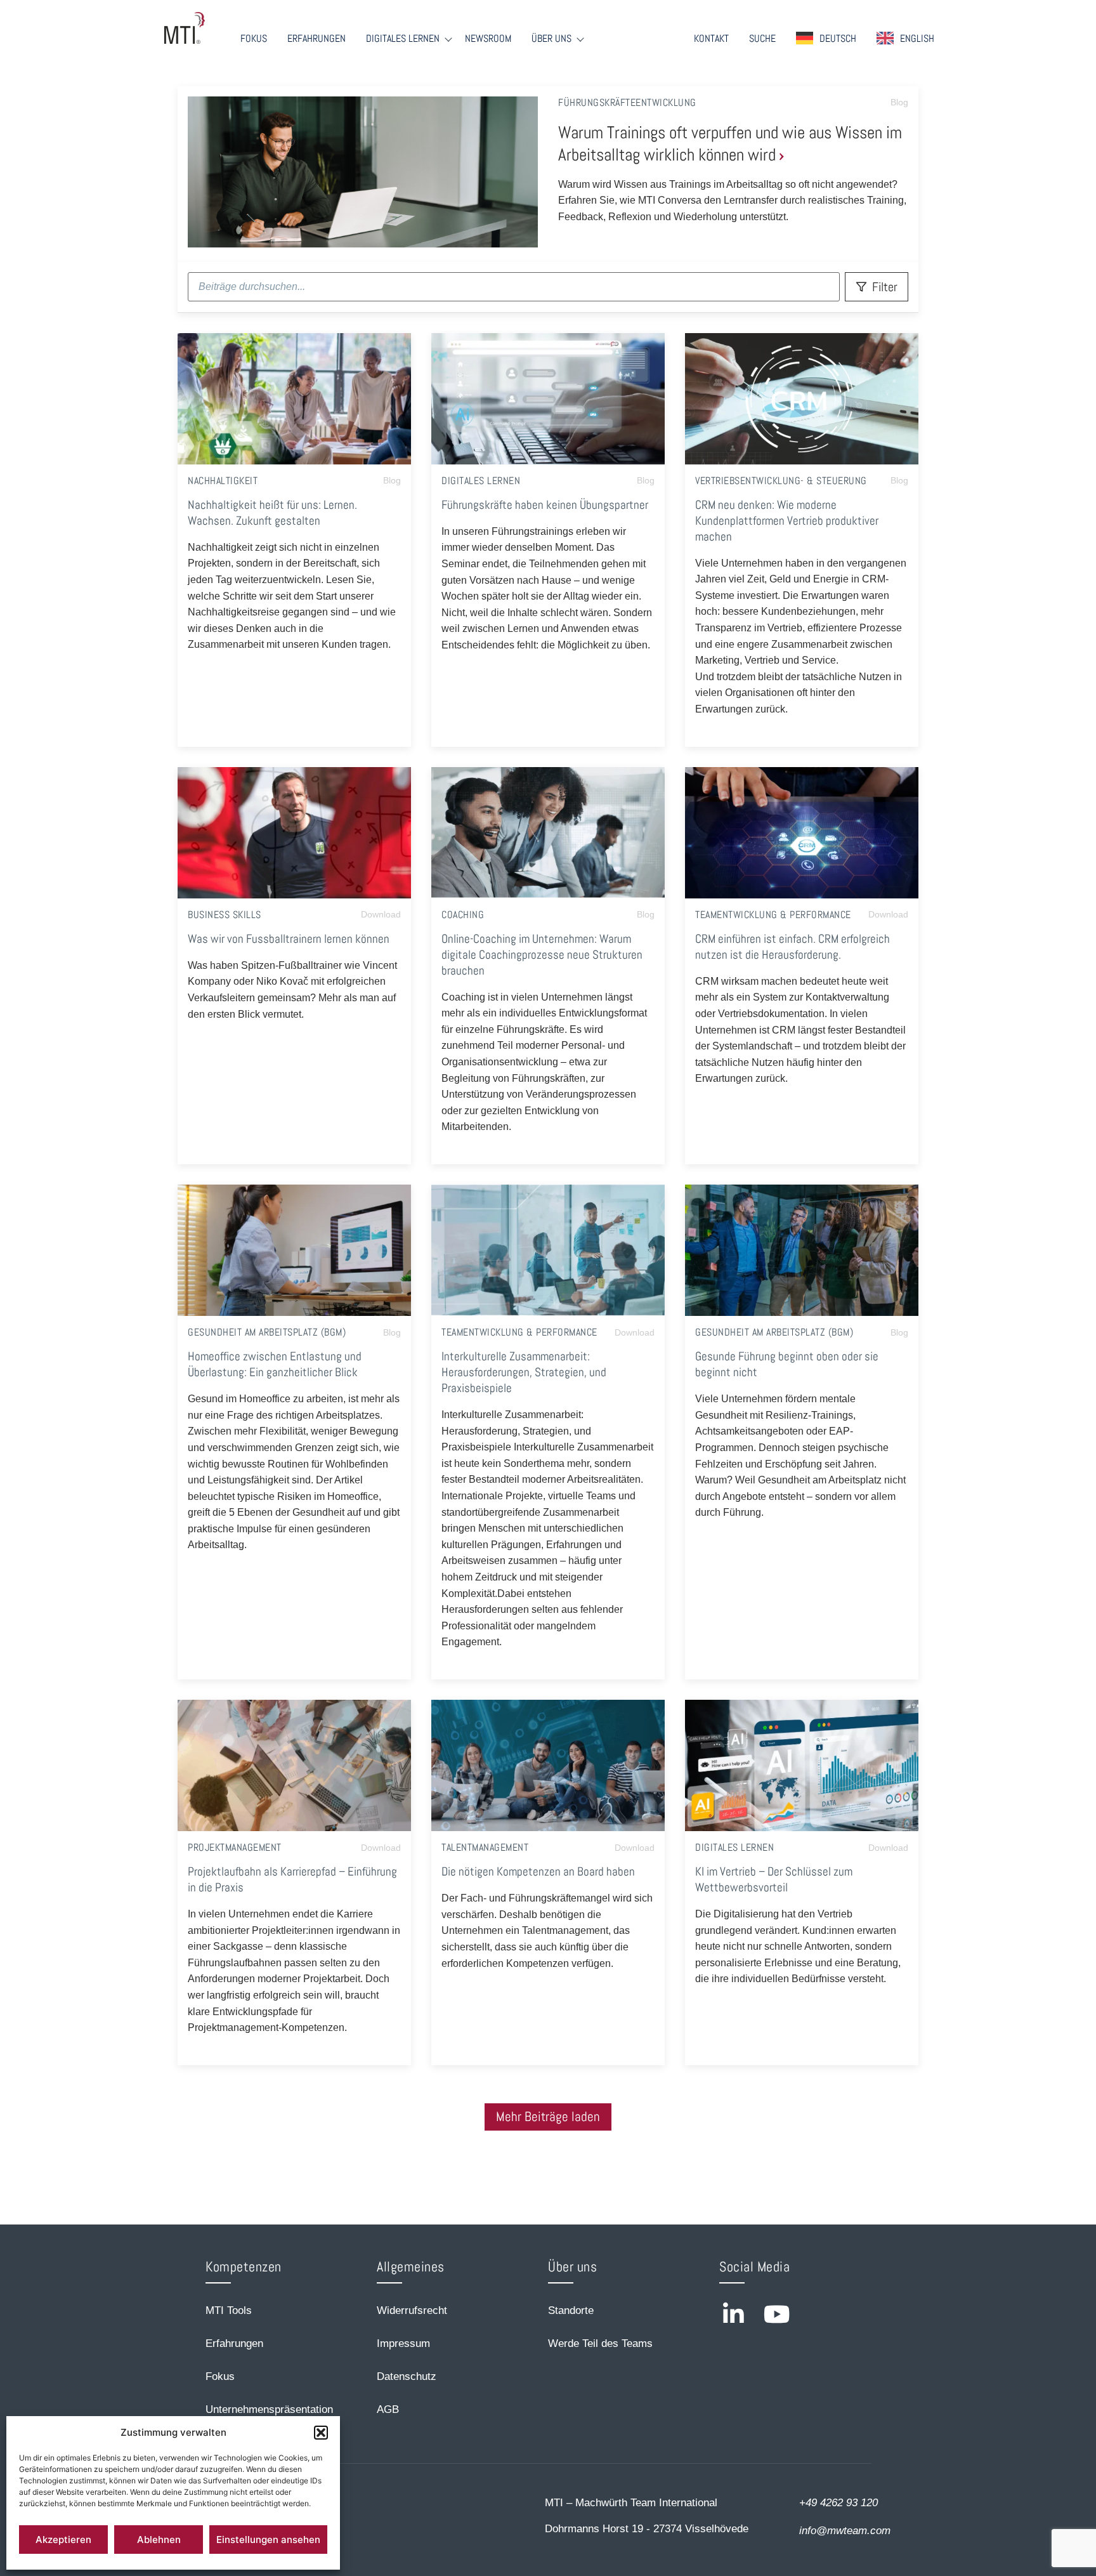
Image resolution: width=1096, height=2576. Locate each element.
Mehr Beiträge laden (548, 2117)
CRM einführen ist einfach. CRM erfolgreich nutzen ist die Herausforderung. (793, 947)
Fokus (254, 39)
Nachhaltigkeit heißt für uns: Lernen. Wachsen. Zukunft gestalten (272, 513)
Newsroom (488, 39)
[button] (321, 2433)
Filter (885, 287)
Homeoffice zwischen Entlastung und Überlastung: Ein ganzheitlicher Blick (275, 1364)
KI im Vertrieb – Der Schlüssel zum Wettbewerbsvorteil (774, 1879)
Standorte (571, 2310)
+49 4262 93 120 (838, 2503)
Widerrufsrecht (412, 2310)
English (917, 38)
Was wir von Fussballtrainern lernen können (289, 939)
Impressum (403, 2343)
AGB (388, 2409)
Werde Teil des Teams (600, 2343)
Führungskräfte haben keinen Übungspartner (545, 505)
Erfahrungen (316, 39)
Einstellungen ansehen (268, 2540)
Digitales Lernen (403, 39)
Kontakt (711, 39)
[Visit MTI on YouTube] (777, 2314)
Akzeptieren (63, 2540)
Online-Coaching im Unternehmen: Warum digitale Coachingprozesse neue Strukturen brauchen (542, 955)
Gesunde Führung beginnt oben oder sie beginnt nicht (787, 1364)
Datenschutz (407, 2376)
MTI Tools (229, 2310)
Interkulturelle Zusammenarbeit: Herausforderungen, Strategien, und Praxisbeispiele (524, 1372)
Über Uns (551, 39)
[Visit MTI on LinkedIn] (733, 2314)
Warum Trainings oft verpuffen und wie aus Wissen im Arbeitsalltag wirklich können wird (730, 143)
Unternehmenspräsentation (269, 2409)
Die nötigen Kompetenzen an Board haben (538, 1871)
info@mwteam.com (845, 2531)
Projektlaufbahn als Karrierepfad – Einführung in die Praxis (292, 1879)
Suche (762, 39)
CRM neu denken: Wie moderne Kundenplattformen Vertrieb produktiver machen (787, 521)
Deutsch (838, 38)
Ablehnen (159, 2540)
